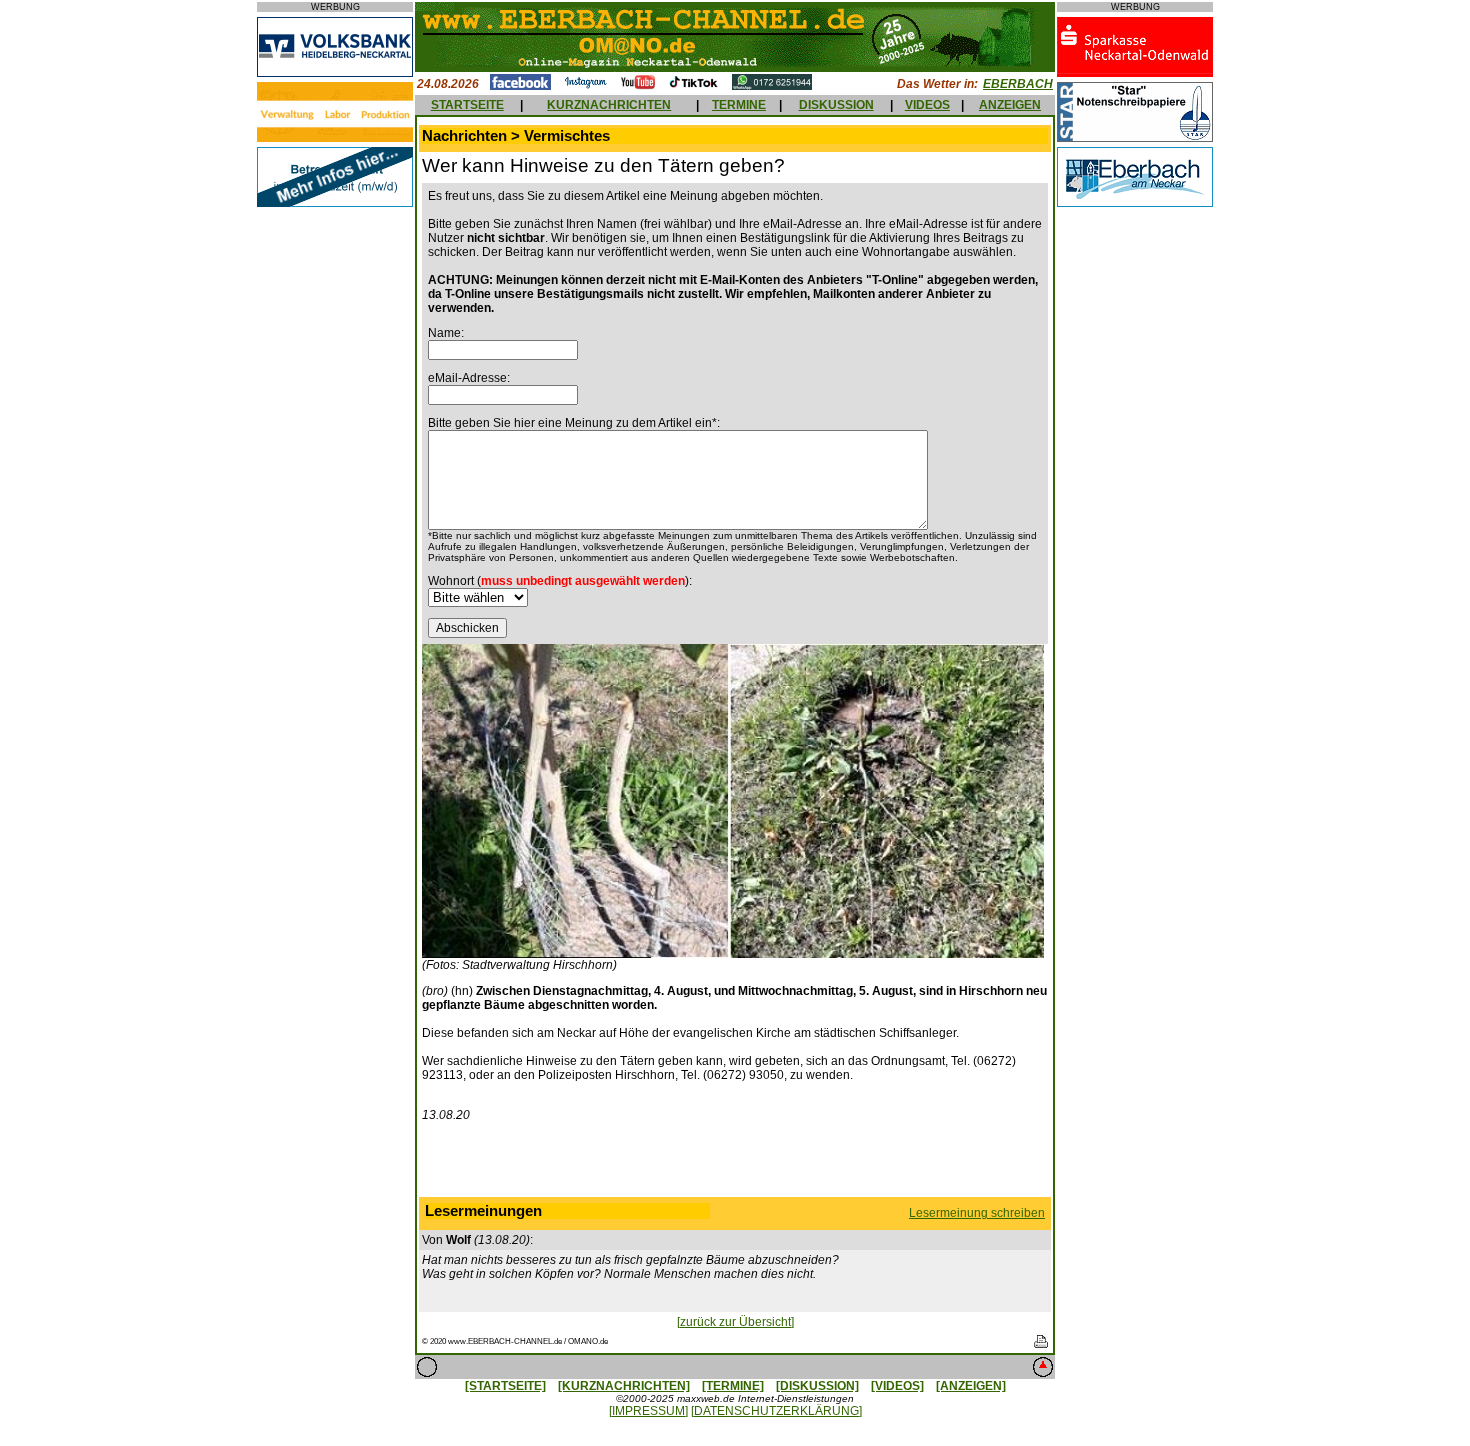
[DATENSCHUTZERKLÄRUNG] (776, 1411)
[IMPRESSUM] (648, 1411)
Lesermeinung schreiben (977, 1213)
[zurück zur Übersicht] (735, 1322)
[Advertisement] (735, 1164)
